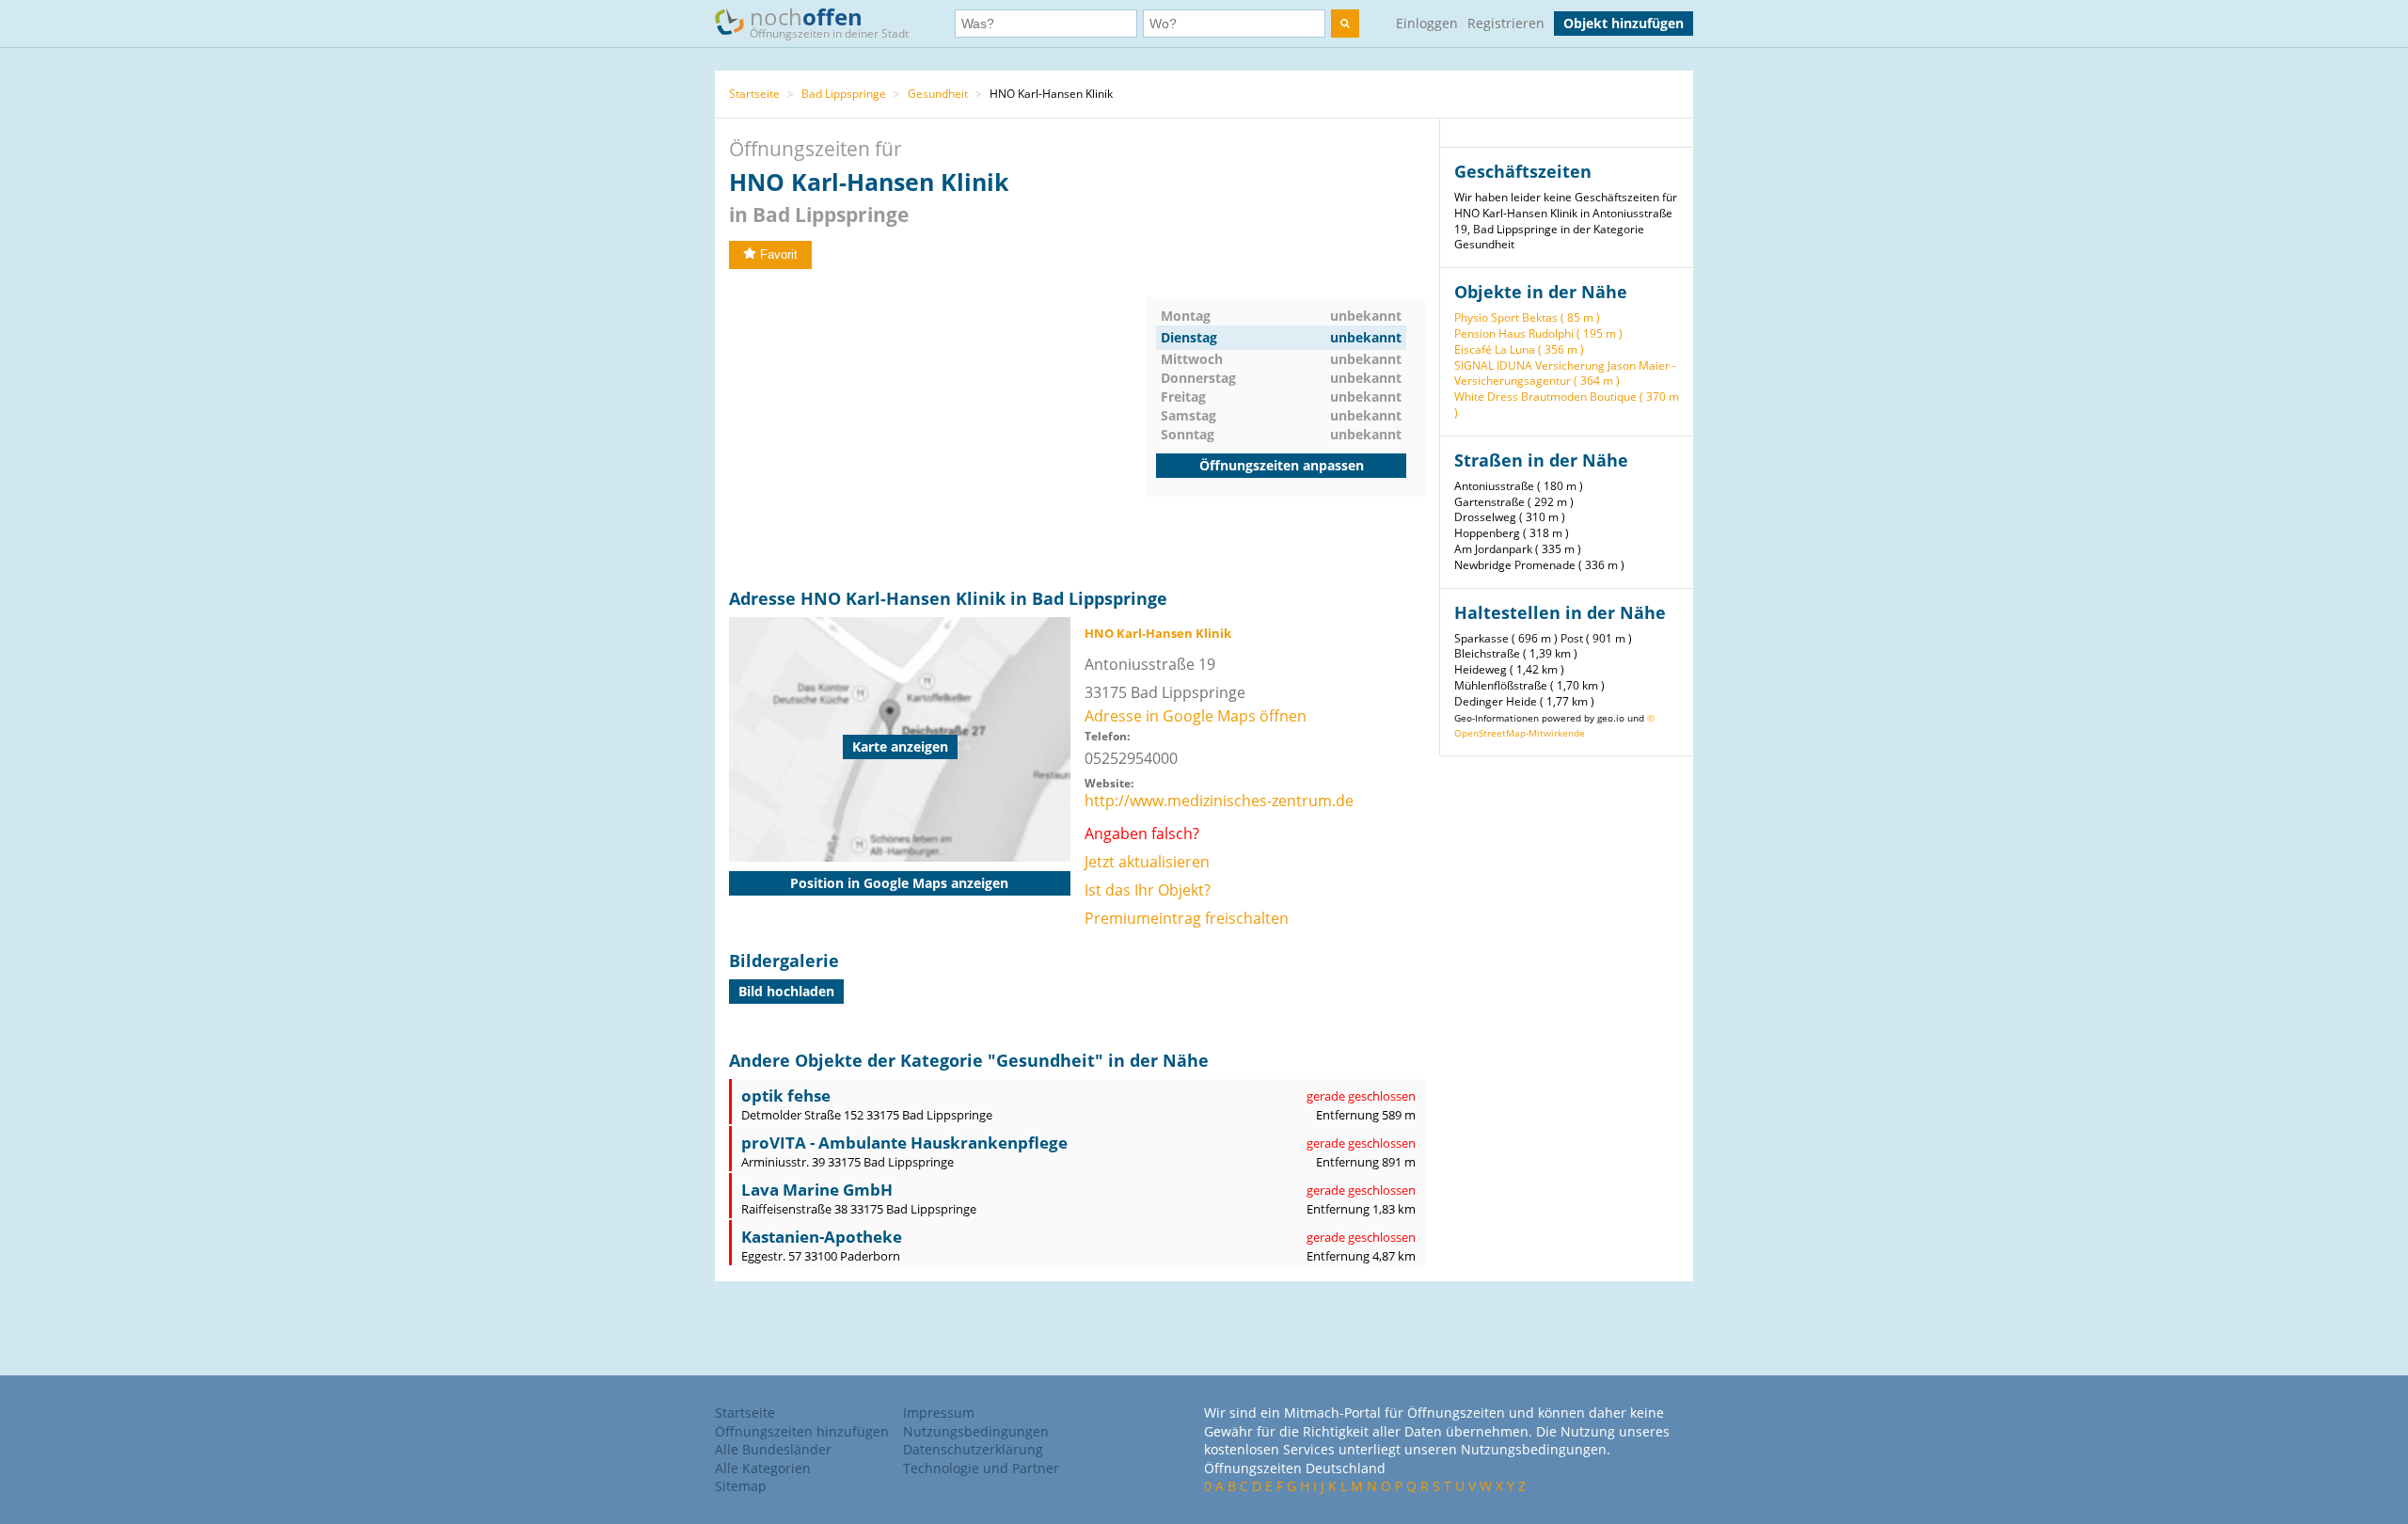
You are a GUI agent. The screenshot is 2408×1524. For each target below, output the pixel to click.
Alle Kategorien (763, 1468)
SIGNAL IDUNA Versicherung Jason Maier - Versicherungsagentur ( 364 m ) (1565, 373)
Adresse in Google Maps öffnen (1196, 716)
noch (829, 21)
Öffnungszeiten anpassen (1282, 465)
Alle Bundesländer (773, 1449)
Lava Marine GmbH (817, 1190)
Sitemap (741, 1486)
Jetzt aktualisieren (1147, 862)
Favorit (779, 254)
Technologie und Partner (981, 1468)
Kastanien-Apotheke (822, 1237)
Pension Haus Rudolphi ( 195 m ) (1538, 333)
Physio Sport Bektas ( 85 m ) (1527, 317)
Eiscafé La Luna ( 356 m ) (1519, 349)
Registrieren (1506, 23)
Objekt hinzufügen (1624, 23)
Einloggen (1427, 23)
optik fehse (786, 1095)
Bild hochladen (786, 991)
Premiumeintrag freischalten (1187, 918)
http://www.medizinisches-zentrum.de (1219, 801)
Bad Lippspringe (844, 94)
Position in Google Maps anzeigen (899, 883)
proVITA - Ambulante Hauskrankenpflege (904, 1143)
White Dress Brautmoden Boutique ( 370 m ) (1567, 405)
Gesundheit (938, 94)
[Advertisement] (938, 429)
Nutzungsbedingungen (976, 1431)
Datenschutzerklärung (973, 1449)
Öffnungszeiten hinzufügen (802, 1431)
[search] (1345, 24)
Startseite (754, 94)
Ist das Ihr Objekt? (1148, 890)
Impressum (939, 1413)
